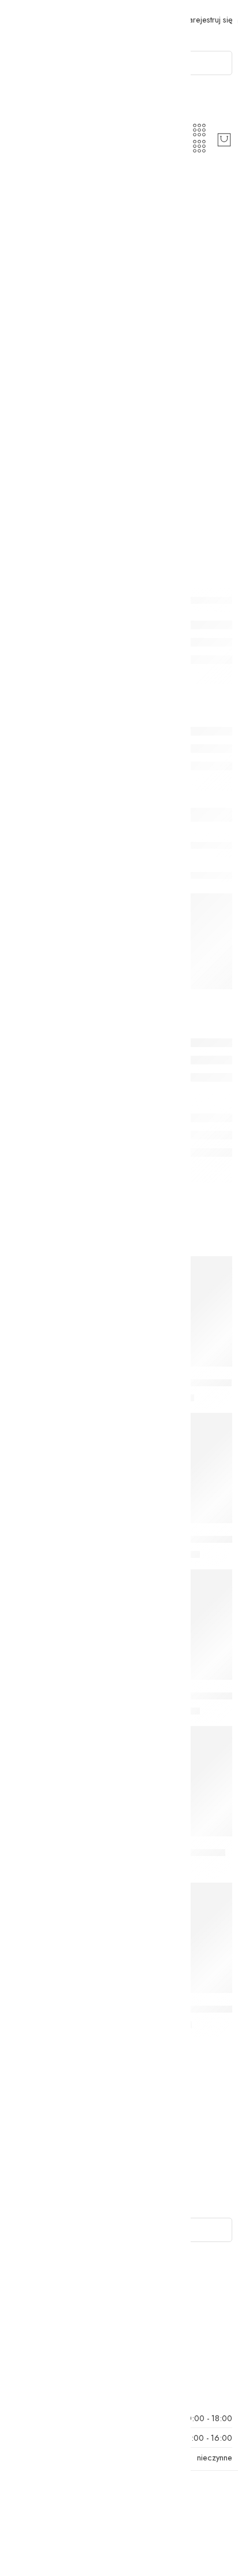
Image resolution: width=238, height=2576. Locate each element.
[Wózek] (224, 140)
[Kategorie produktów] (199, 130)
